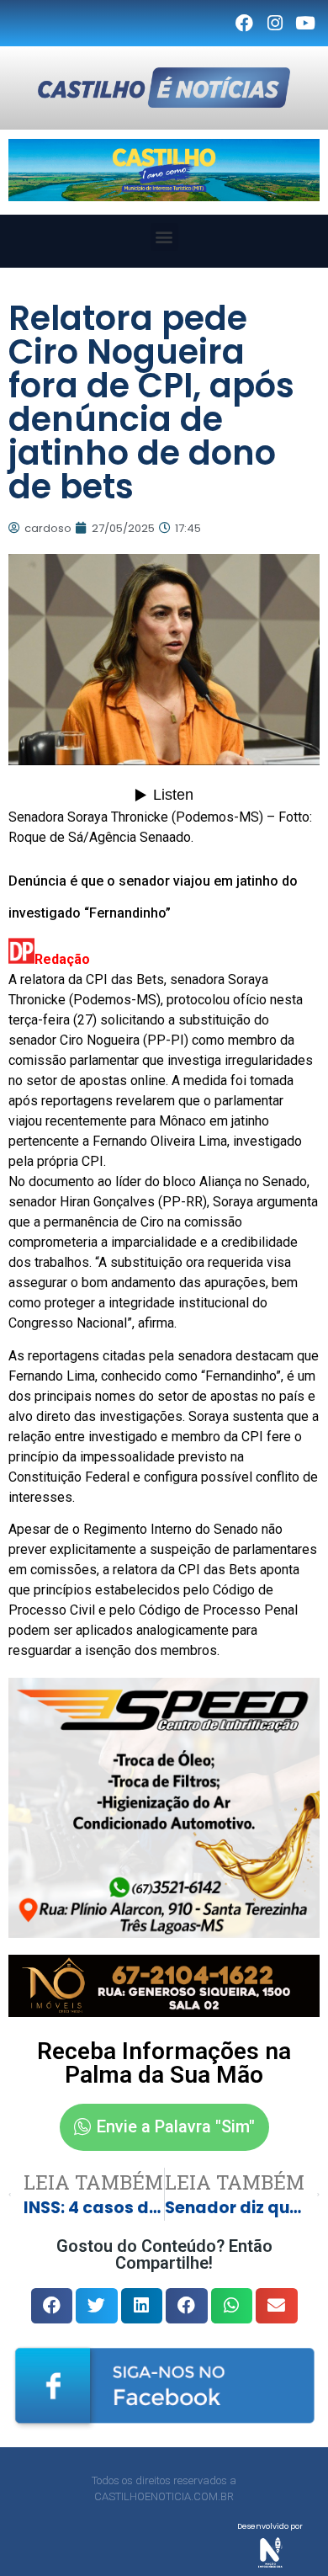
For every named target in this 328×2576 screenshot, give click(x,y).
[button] (164, 237)
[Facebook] (244, 24)
